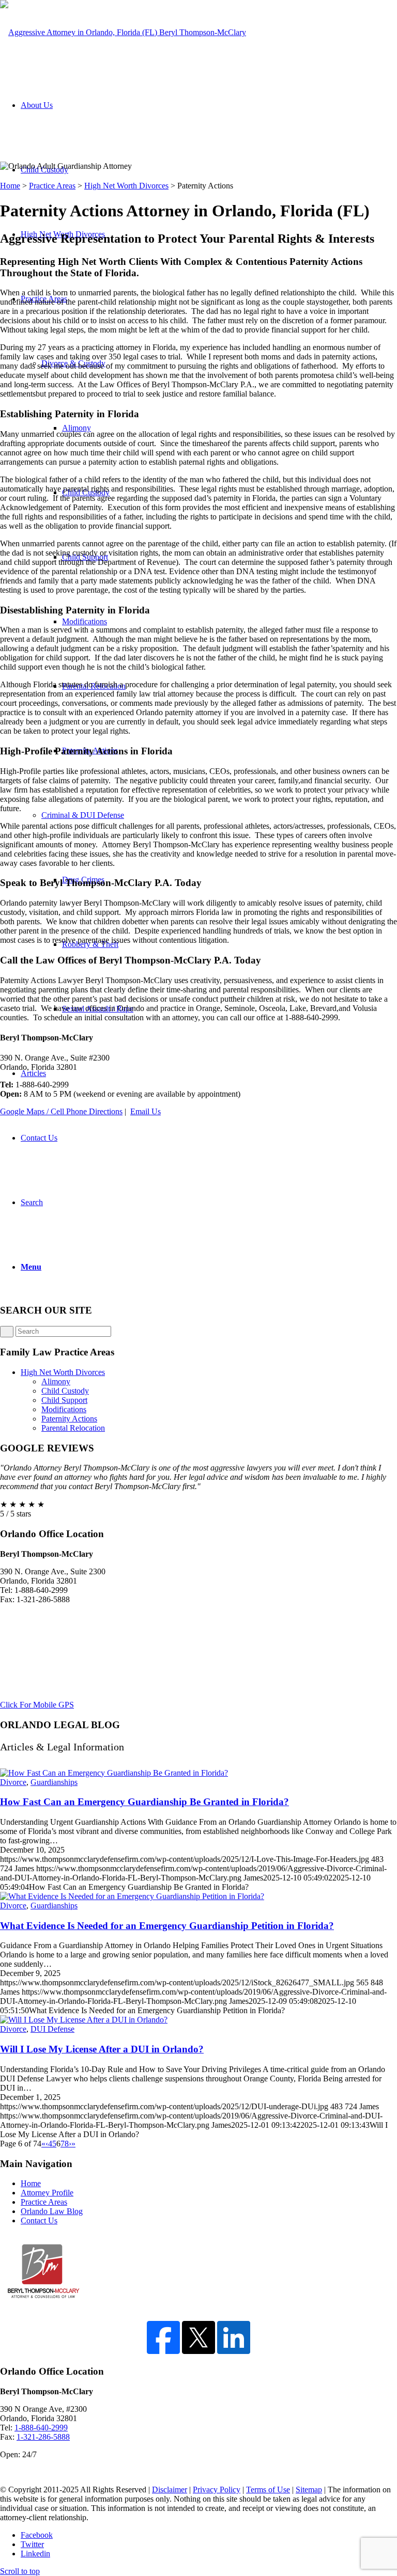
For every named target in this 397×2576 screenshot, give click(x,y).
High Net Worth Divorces (126, 186)
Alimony (56, 1381)
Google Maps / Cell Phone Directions (61, 1111)
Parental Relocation (73, 1428)
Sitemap (309, 2490)
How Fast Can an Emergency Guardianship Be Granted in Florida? (144, 1802)
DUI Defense (52, 2029)
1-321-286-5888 (43, 2437)
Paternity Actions (69, 1419)
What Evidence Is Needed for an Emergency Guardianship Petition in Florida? (167, 1926)
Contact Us (39, 2221)
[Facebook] (163, 2351)
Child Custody (65, 1391)
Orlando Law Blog (52, 2211)
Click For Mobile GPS (37, 1705)
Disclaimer (170, 2490)
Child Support (64, 1400)
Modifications (64, 1409)
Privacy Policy (217, 2490)
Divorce (13, 1782)
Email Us (146, 1111)
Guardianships (54, 1782)
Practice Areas (52, 186)
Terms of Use (268, 2490)
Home (10, 186)
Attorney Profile (47, 2193)
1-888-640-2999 (41, 2428)
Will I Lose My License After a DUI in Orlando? (102, 2049)
